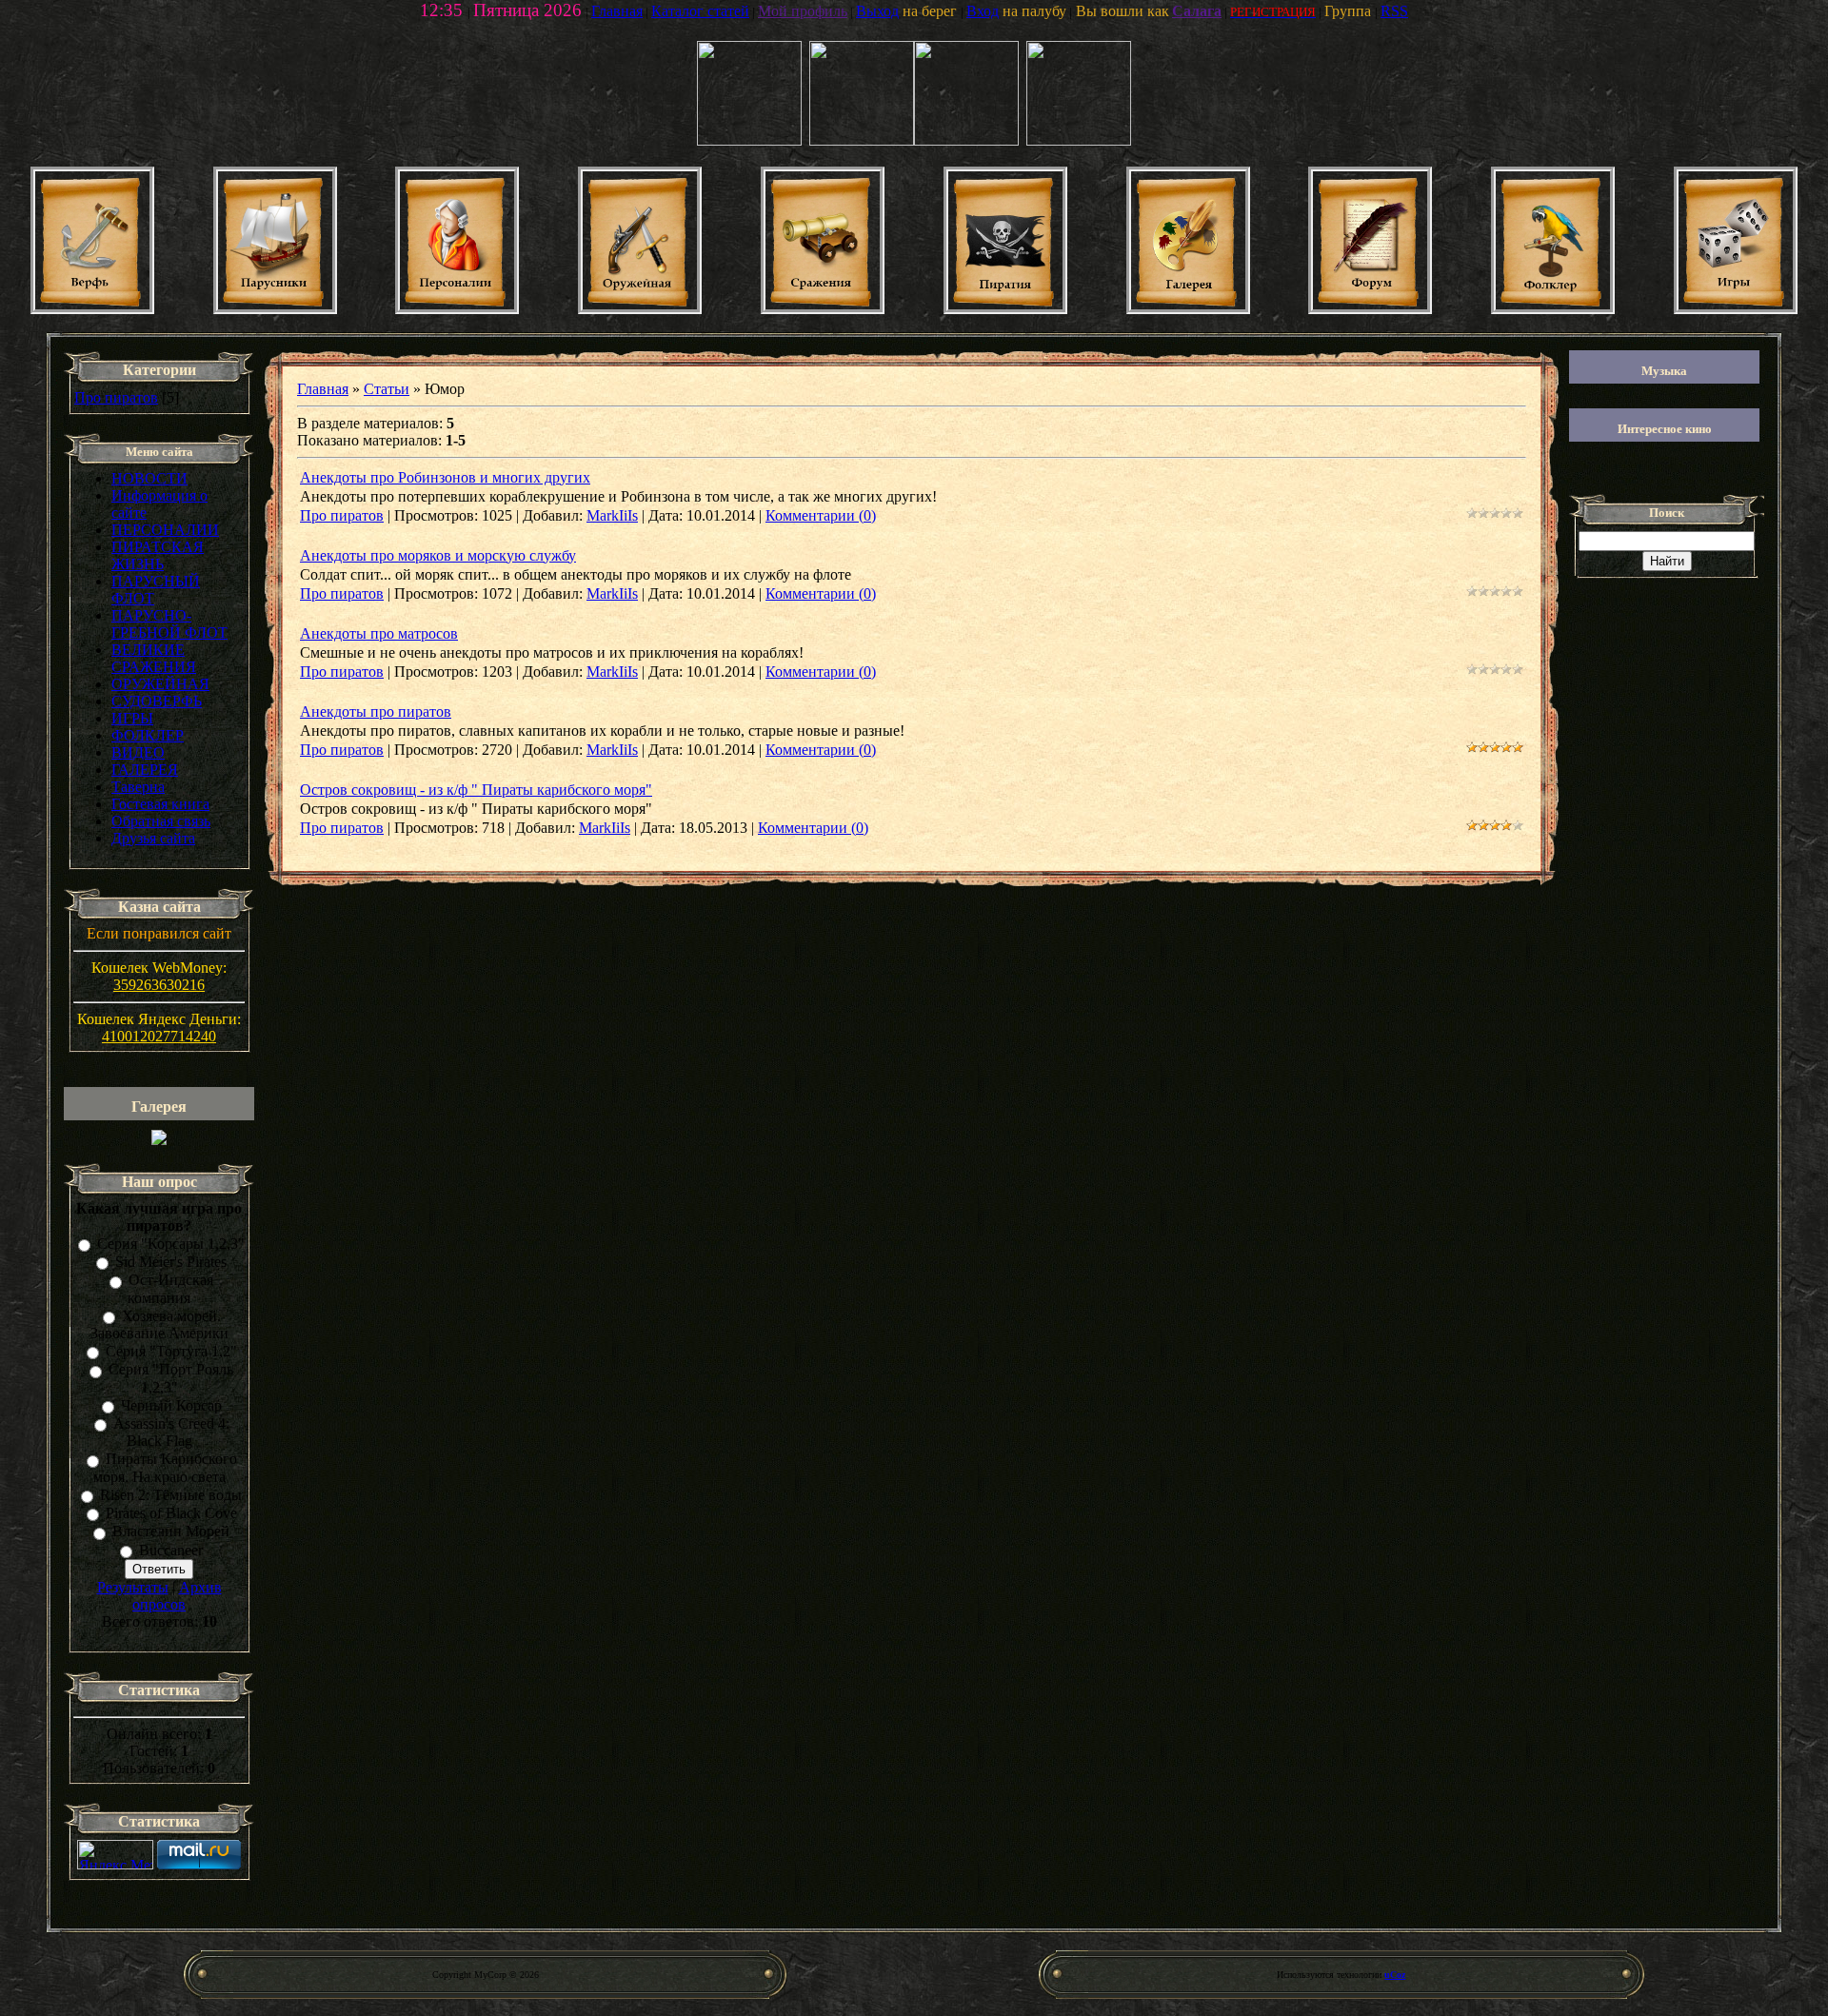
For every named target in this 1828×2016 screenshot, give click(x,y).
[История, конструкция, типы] (275, 309)
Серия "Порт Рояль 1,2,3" (171, 1379)
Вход (983, 11)
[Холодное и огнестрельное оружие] (640, 309)
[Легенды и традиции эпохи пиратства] (1005, 309)
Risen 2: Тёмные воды (171, 1495)
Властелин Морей (171, 1532)
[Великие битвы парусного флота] (823, 309)
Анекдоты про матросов (379, 633)
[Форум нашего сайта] (1370, 309)
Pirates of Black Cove (171, 1513)
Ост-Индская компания (170, 1289)
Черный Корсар (171, 1405)
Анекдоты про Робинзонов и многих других (445, 477)
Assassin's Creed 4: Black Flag (171, 1432)
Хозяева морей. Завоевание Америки (159, 1324)
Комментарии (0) (821, 515)
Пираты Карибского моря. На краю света (165, 1468)
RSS (1394, 11)
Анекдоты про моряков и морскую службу (438, 555)
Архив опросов (177, 1596)
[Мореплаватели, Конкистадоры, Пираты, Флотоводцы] (457, 309)
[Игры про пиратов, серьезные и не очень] (1736, 309)
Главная (323, 389)
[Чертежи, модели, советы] (92, 309)
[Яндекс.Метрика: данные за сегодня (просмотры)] (115, 1855)
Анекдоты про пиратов (376, 712)
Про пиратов (116, 397)
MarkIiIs (612, 515)
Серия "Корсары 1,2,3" (171, 1244)
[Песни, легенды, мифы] (1553, 309)
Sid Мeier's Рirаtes (171, 1262)
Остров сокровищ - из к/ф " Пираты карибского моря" (476, 790)
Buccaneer (171, 1550)
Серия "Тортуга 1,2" (171, 1351)
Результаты (133, 1587)
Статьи (387, 389)
